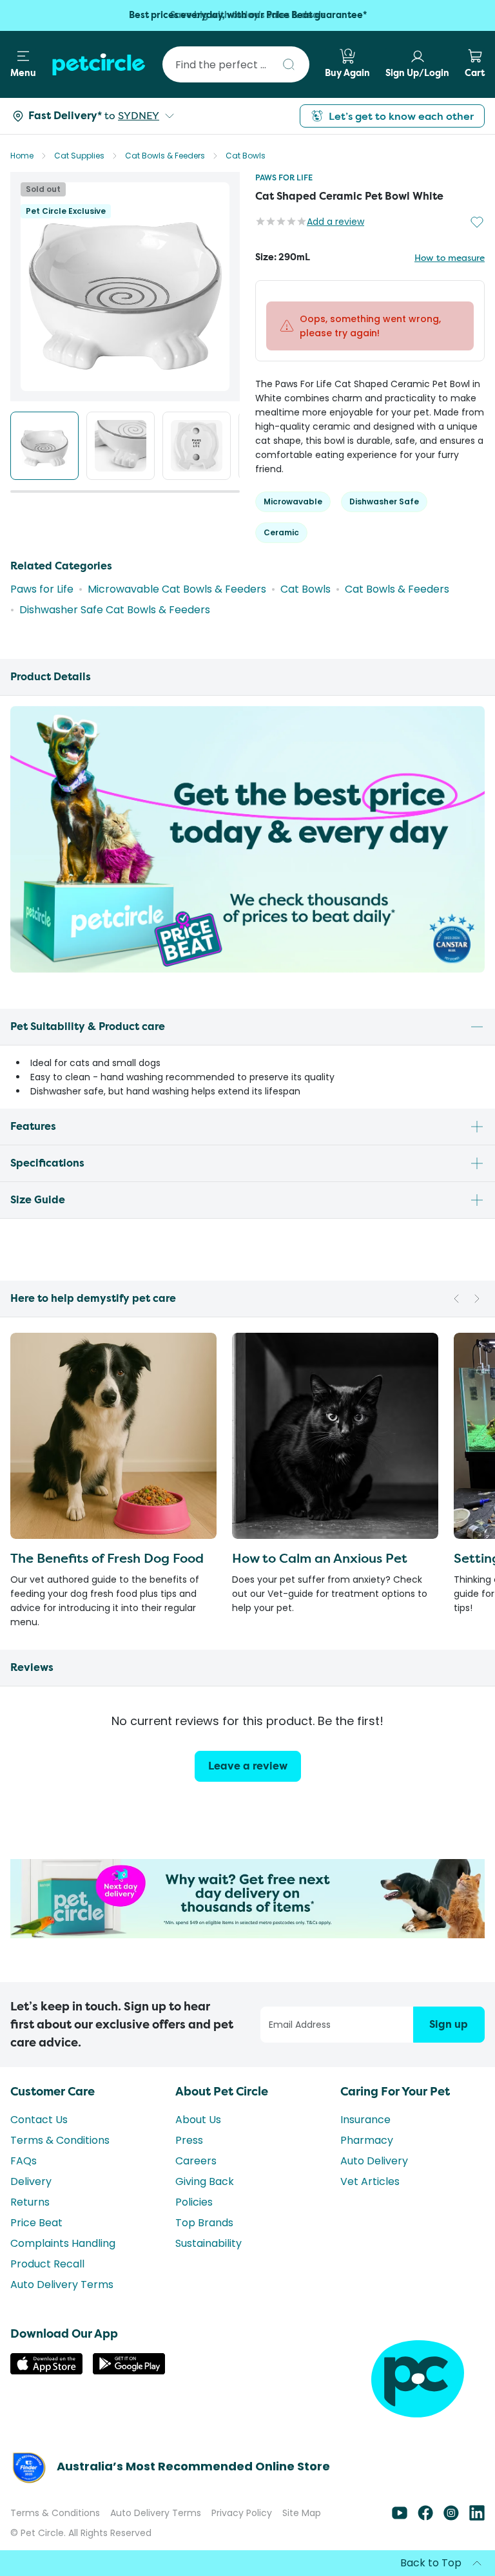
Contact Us (39, 2120)
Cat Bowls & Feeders (165, 156)
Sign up (449, 2024)
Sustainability (209, 2243)
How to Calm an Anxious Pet (320, 1558)
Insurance (365, 2120)
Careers (196, 2161)
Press (189, 2140)
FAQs (24, 2161)
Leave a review (248, 1766)
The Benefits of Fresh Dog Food (107, 1558)
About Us (198, 2120)
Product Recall (47, 2264)
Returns (30, 2202)
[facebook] (425, 2517)
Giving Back (205, 2181)
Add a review (335, 222)
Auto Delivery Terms (62, 2285)
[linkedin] (477, 2517)
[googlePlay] (129, 2371)
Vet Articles (370, 2181)
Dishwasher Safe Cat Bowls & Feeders (115, 610)
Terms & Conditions (60, 2140)
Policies (194, 2202)
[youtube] (400, 2517)
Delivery (31, 2181)
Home (22, 156)
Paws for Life (284, 177)
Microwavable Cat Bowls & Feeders (177, 589)
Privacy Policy (242, 2513)
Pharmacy (367, 2140)
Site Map (302, 2513)
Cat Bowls (246, 156)
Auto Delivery (374, 2161)
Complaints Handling (63, 2243)
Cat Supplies (79, 156)
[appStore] (46, 2371)
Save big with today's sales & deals (248, 15)
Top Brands (204, 2223)
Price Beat (36, 2223)
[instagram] (451, 2517)
